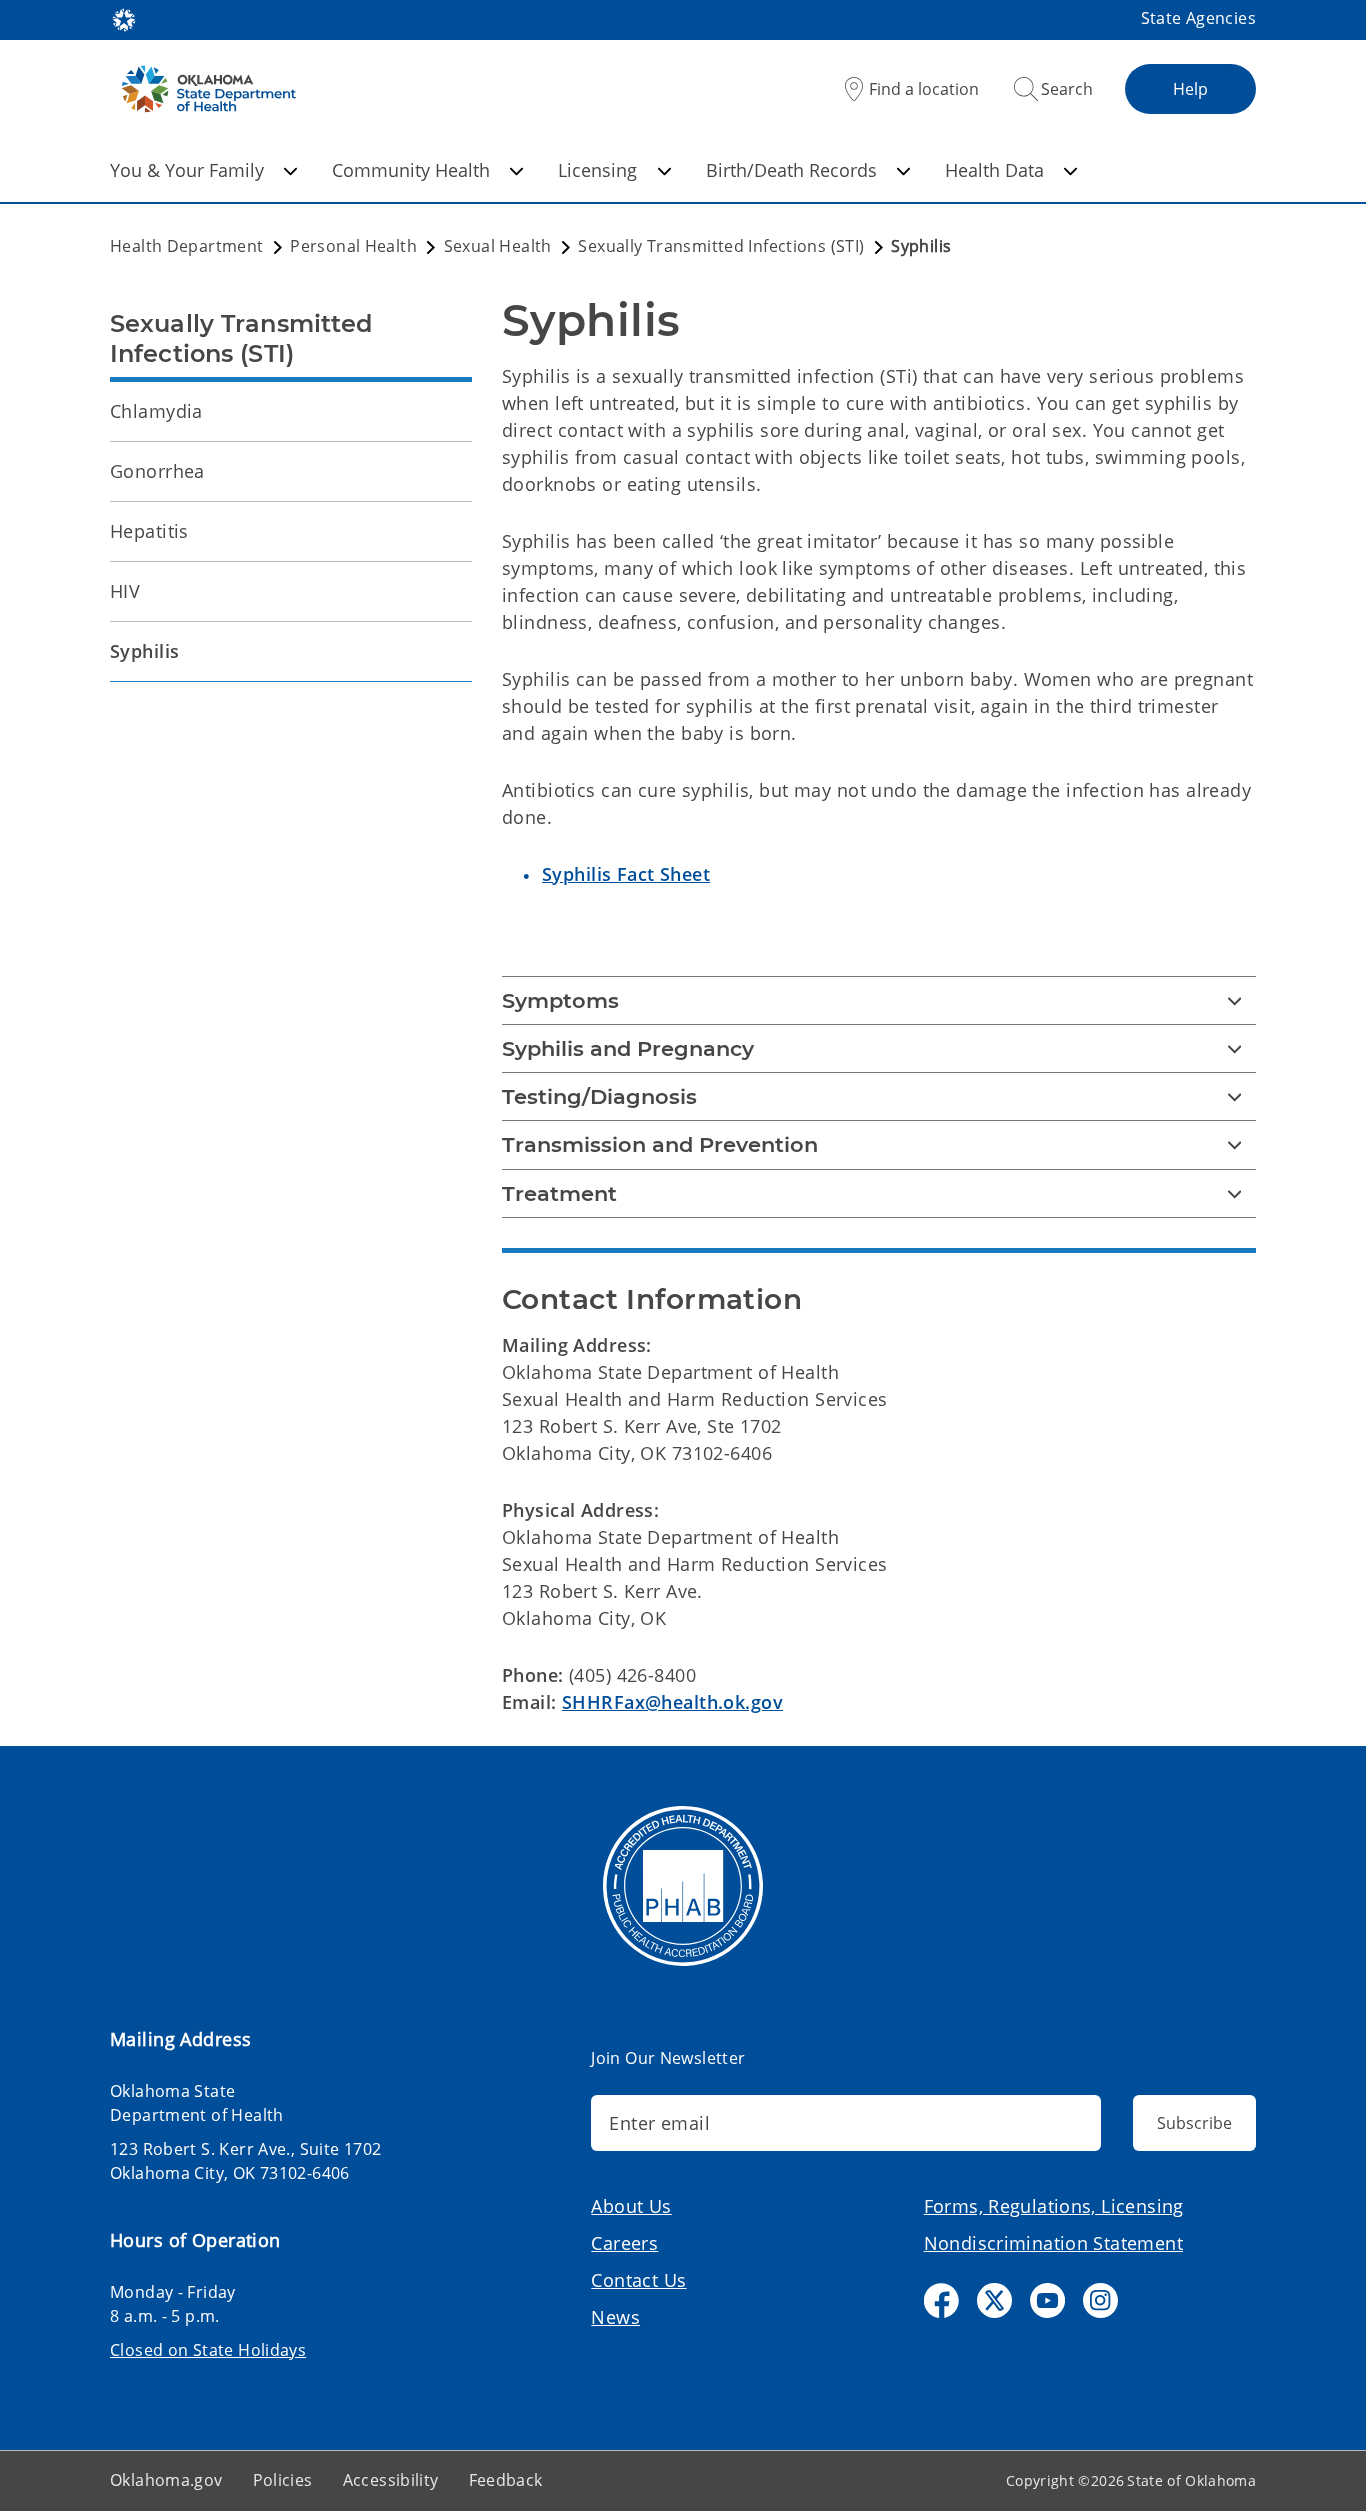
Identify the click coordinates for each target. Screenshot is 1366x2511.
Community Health (411, 170)
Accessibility (391, 2480)
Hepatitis (149, 531)
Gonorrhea (157, 471)
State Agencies (1198, 18)
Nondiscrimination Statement (1053, 2243)
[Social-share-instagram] (1100, 2300)
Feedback (506, 2480)
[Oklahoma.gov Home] (124, 18)
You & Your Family (187, 170)
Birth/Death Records (791, 170)
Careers (624, 2243)
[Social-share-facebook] (941, 2300)
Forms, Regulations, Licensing (1054, 2206)
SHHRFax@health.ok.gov (672, 1702)
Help (1190, 89)
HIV (125, 591)
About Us (631, 2206)
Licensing (597, 170)
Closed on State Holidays (208, 2350)
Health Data (994, 170)
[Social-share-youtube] (1047, 2300)
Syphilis (144, 651)
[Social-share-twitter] (994, 2300)
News (615, 2317)
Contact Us (638, 2280)
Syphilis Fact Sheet (626, 874)
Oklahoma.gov (166, 2480)
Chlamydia (156, 411)
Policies (283, 2480)
